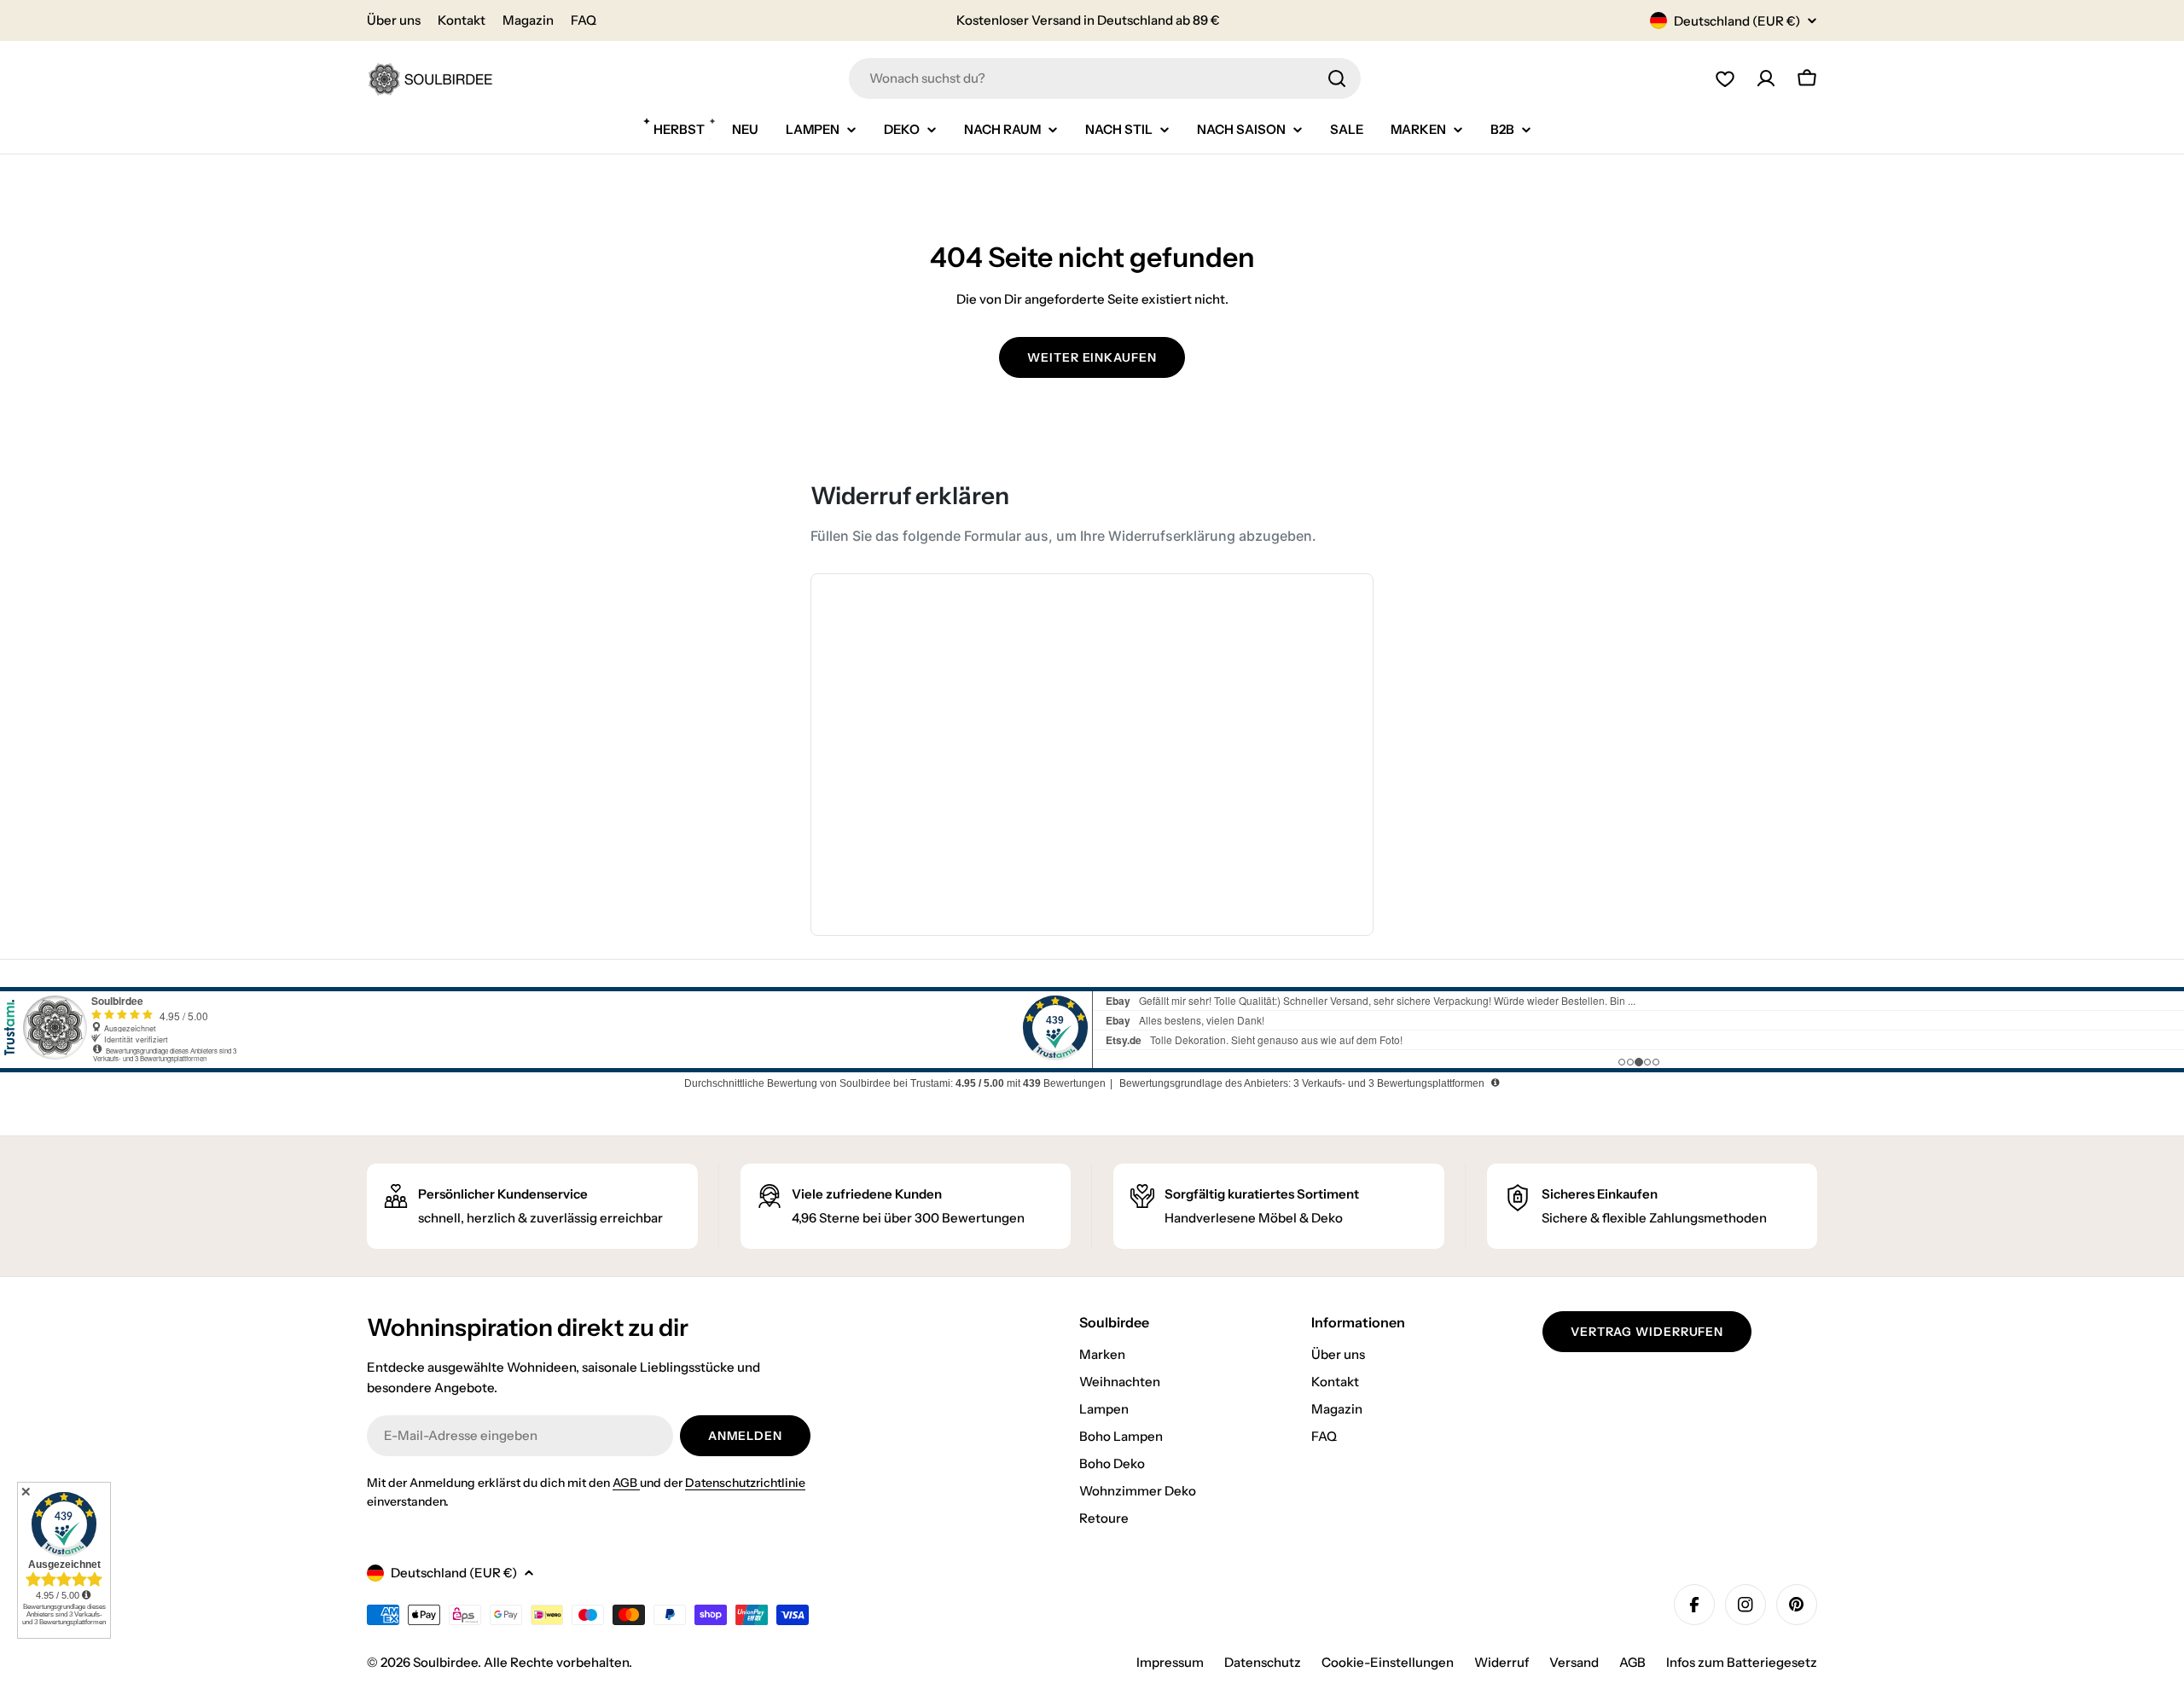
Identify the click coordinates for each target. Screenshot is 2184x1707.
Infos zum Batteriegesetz (1742, 1662)
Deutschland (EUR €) (1737, 21)
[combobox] (1105, 78)
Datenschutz (1263, 1662)
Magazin (528, 20)
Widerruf (1501, 1662)
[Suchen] (1337, 78)
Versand (1574, 1662)
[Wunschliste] (1725, 78)
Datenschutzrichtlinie (745, 1483)
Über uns (394, 20)
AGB (626, 1483)
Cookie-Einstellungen (1388, 1662)
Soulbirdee (445, 1662)
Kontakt (462, 20)
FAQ (584, 20)
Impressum (1170, 1662)
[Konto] (1766, 78)
